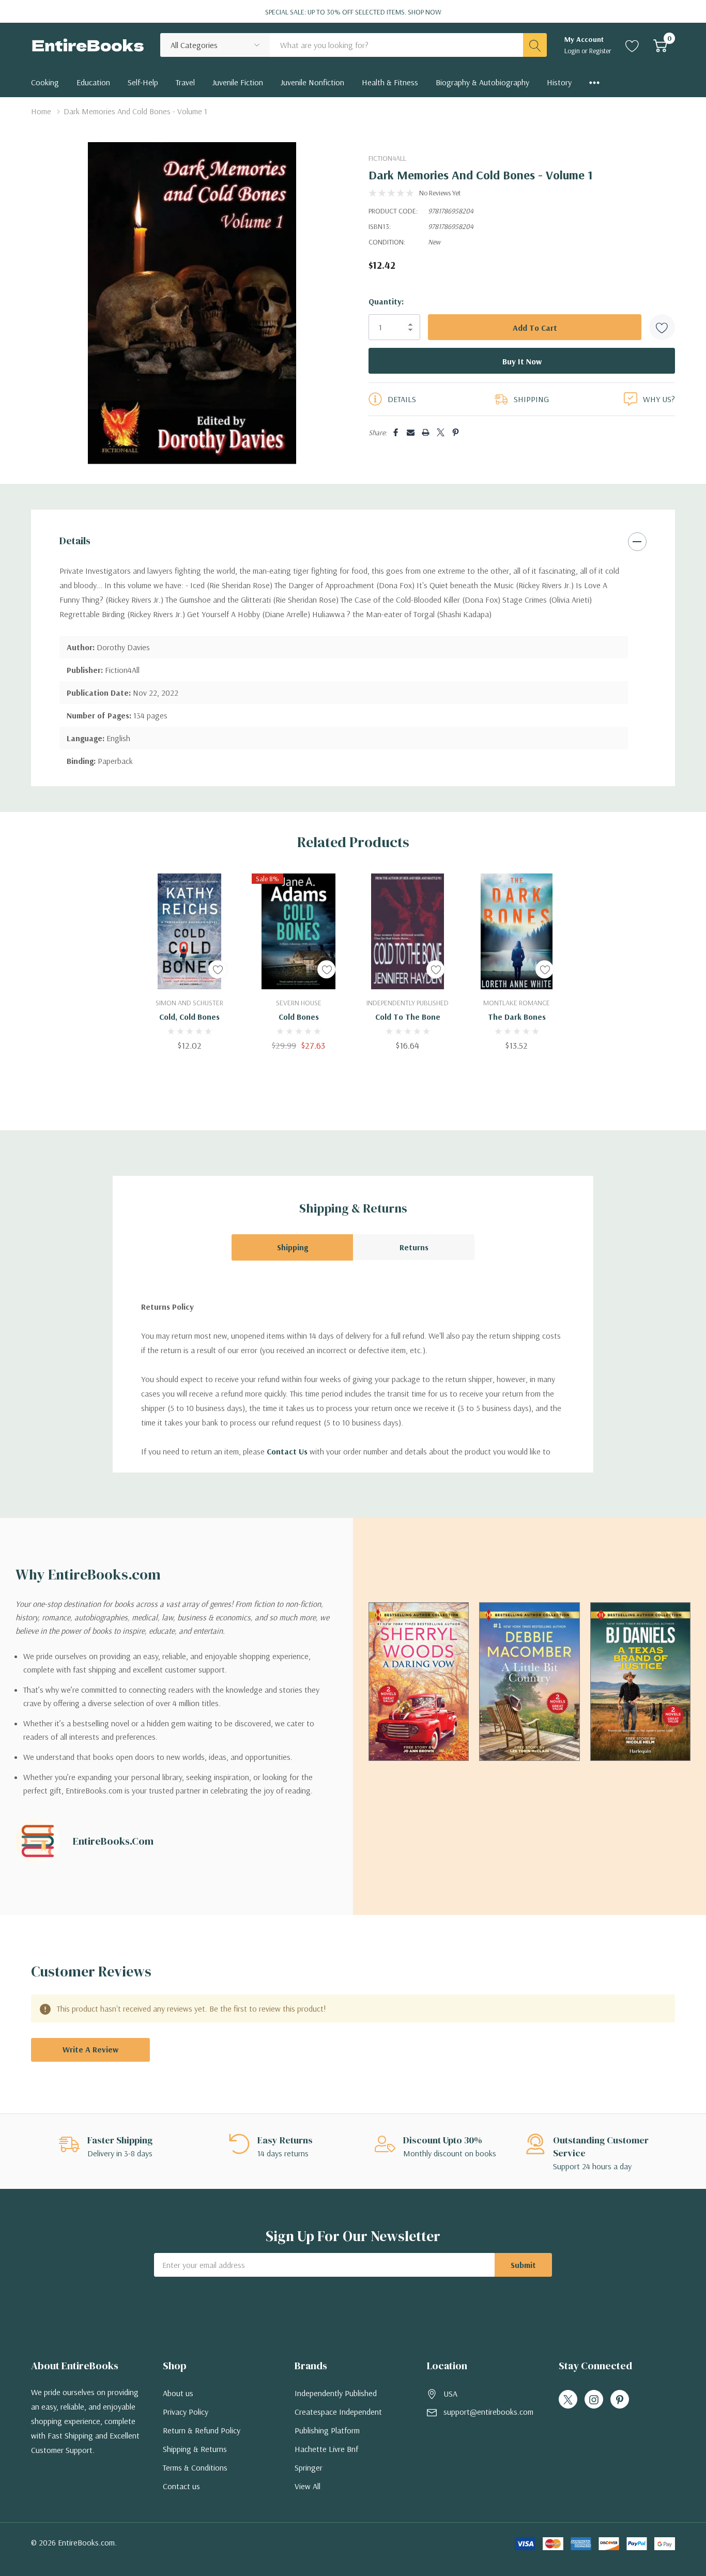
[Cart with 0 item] (660, 45)
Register (600, 51)
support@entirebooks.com (488, 2412)
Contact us (181, 2486)
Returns (414, 1247)
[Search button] (535, 45)
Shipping (293, 1247)
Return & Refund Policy (202, 2430)
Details (75, 541)
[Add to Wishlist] (662, 327)
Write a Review (90, 2049)
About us (178, 2393)
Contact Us (287, 1451)
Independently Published (336, 2393)
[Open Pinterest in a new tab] (620, 2400)
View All (308, 2486)
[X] (441, 432)
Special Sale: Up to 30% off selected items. (353, 12)
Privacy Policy (186, 2412)
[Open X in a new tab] (568, 2400)
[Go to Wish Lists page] (632, 45)
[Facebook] (396, 432)
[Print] (426, 432)
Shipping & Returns (195, 2449)
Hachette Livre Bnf (326, 2449)
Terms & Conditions (195, 2467)
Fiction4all (387, 158)
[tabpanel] (189, 962)
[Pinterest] (456, 432)
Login (573, 51)
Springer (309, 2467)
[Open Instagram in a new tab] (594, 2400)
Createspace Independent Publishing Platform (338, 2421)
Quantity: (386, 301)
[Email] (411, 432)
